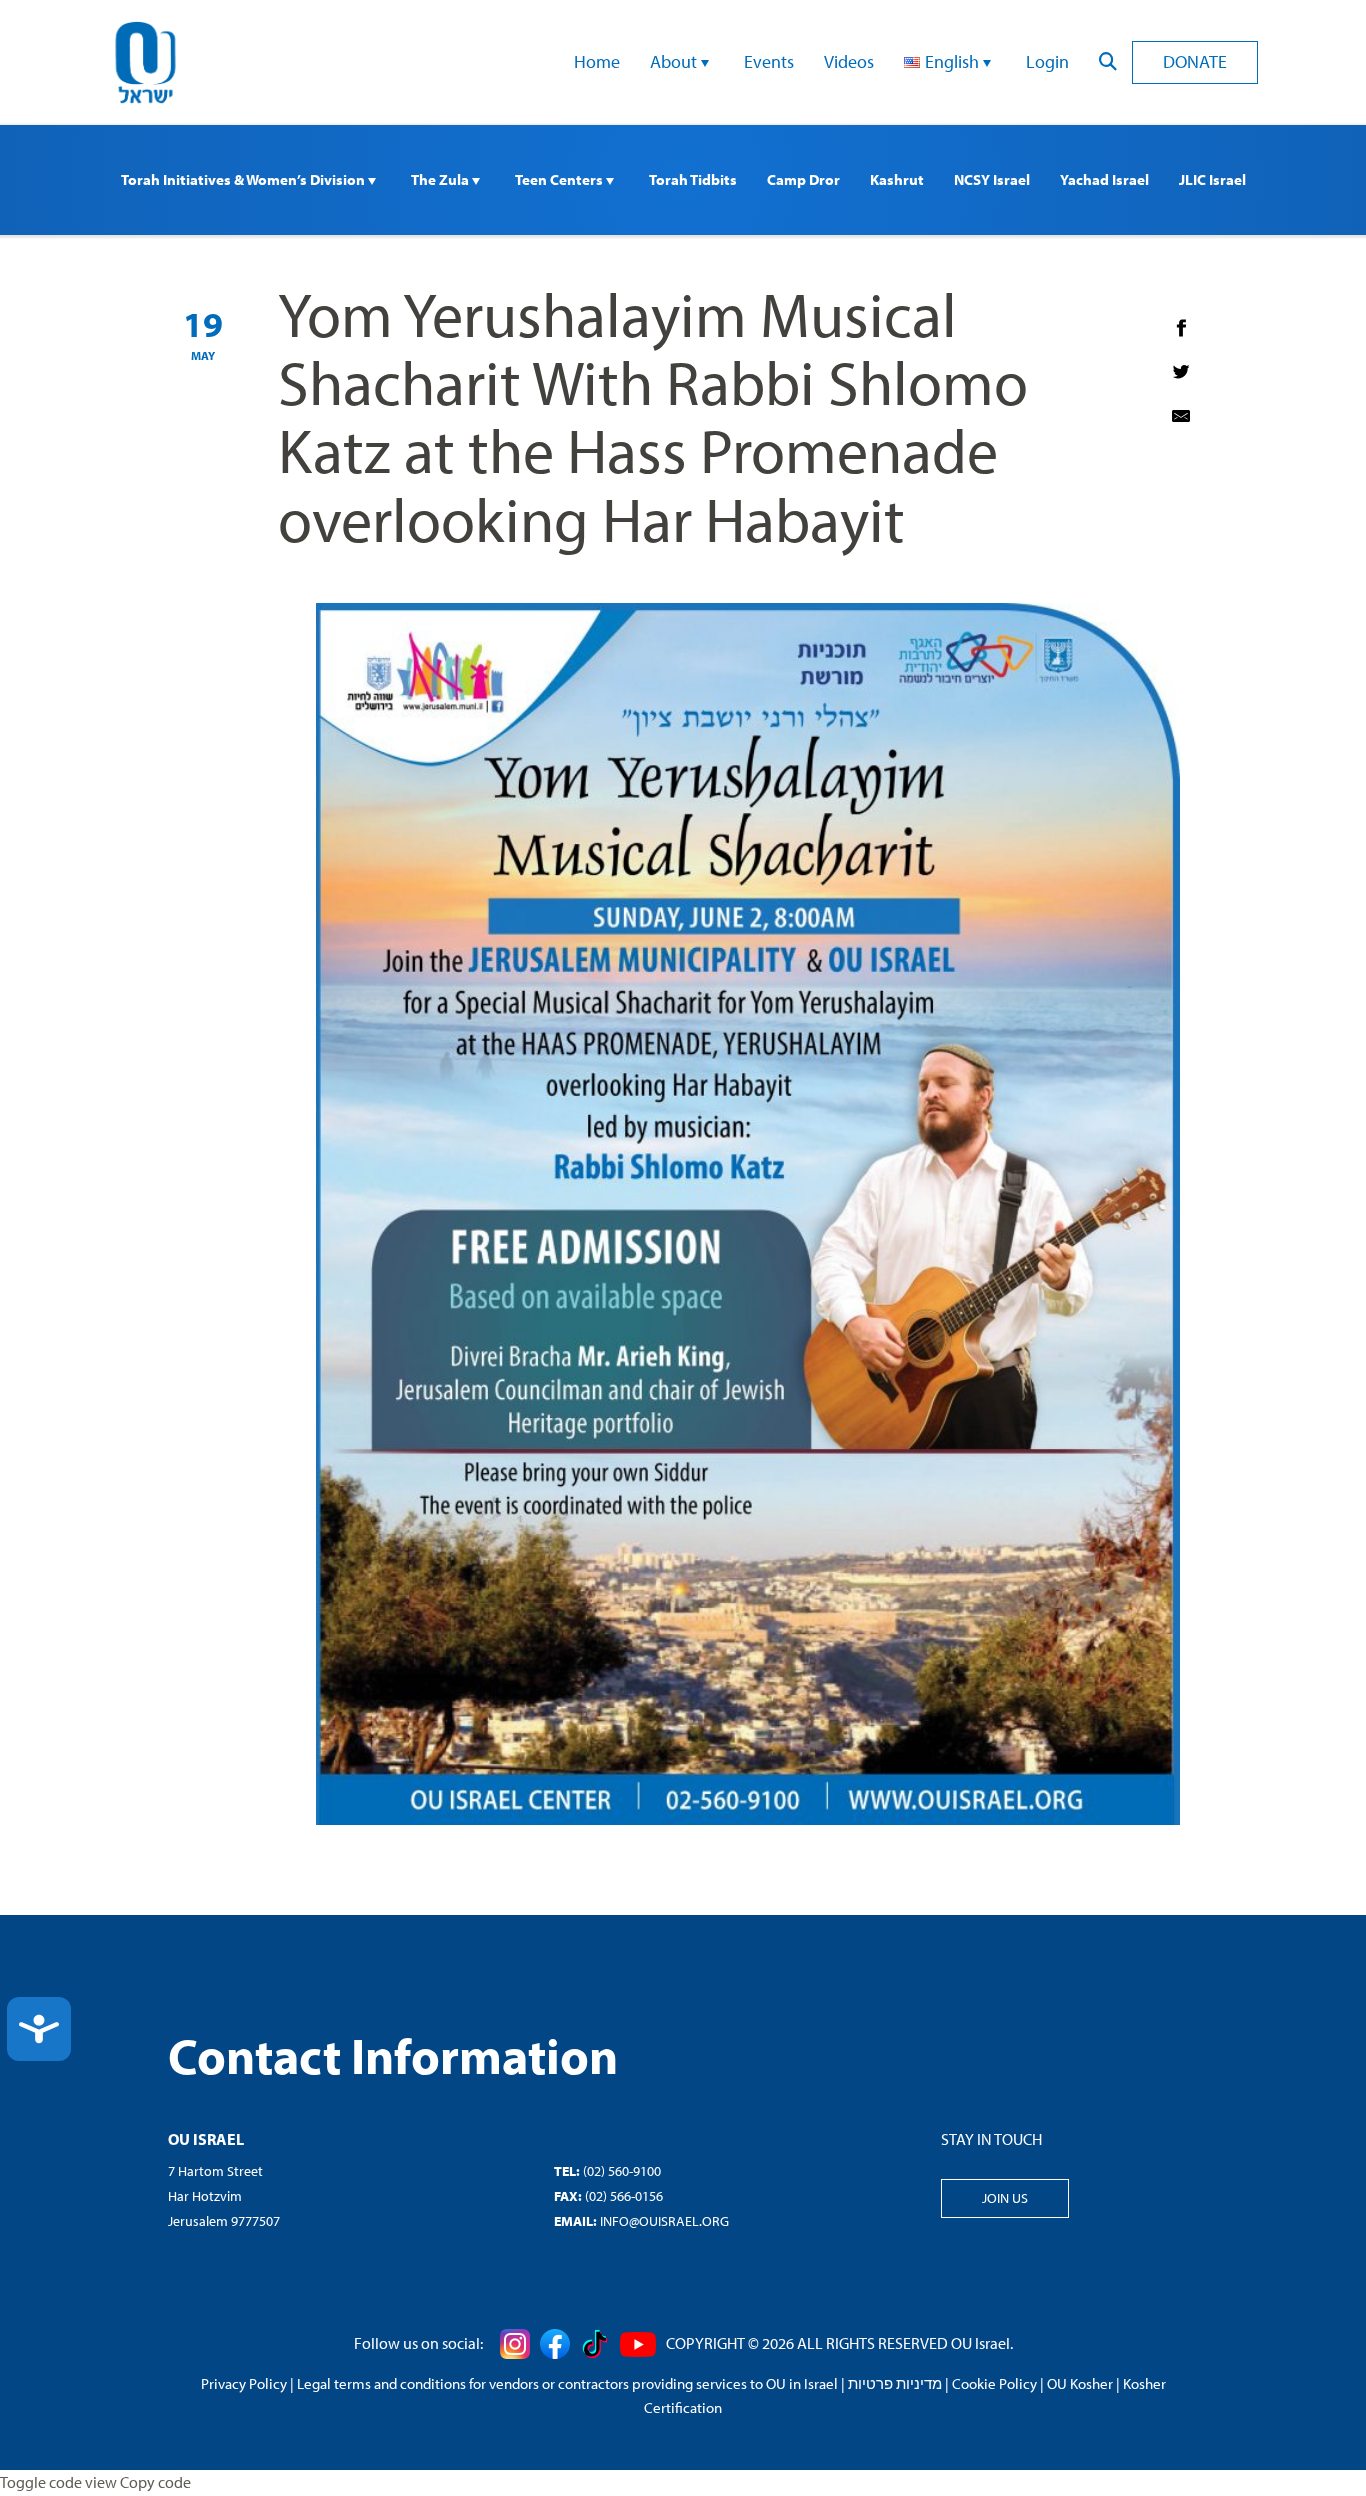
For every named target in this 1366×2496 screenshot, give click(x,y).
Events (769, 61)
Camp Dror (803, 179)
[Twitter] (1181, 372)
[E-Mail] (1181, 416)
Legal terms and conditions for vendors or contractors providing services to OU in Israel (567, 2383)
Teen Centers (560, 179)
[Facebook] (1181, 328)
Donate (1195, 61)
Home (597, 61)
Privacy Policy (244, 2383)
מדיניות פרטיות (895, 2383)
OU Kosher (1080, 2383)
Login (1047, 61)
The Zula (441, 179)
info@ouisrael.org (664, 2221)
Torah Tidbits (693, 179)
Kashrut (897, 179)
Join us (1005, 2198)
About (675, 61)
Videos (849, 61)
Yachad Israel (1104, 179)
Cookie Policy (994, 2383)
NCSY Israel (992, 179)
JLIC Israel (1212, 179)
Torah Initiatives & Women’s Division (244, 179)
